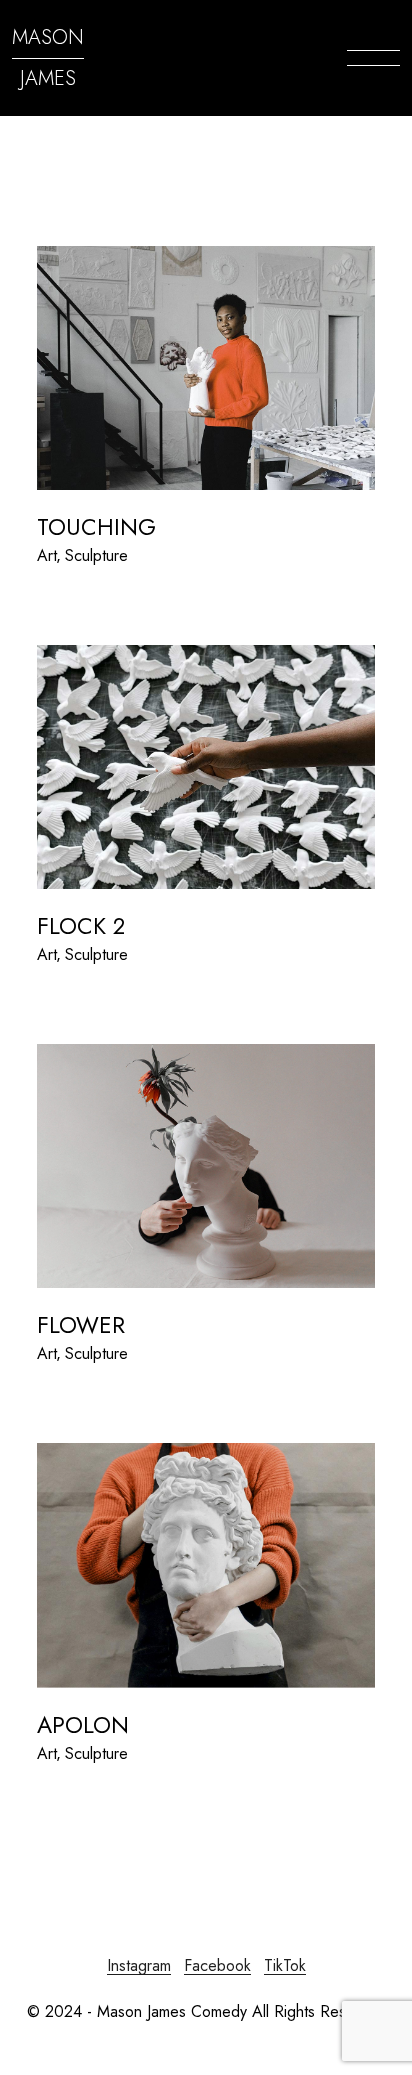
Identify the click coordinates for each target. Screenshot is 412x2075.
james (48, 78)
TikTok (285, 1965)
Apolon (83, 1725)
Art (47, 555)
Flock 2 (81, 926)
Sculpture (96, 555)
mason (48, 37)
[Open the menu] (373, 58)
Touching (96, 527)
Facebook (217, 1965)
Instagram (139, 1965)
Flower (81, 1325)
